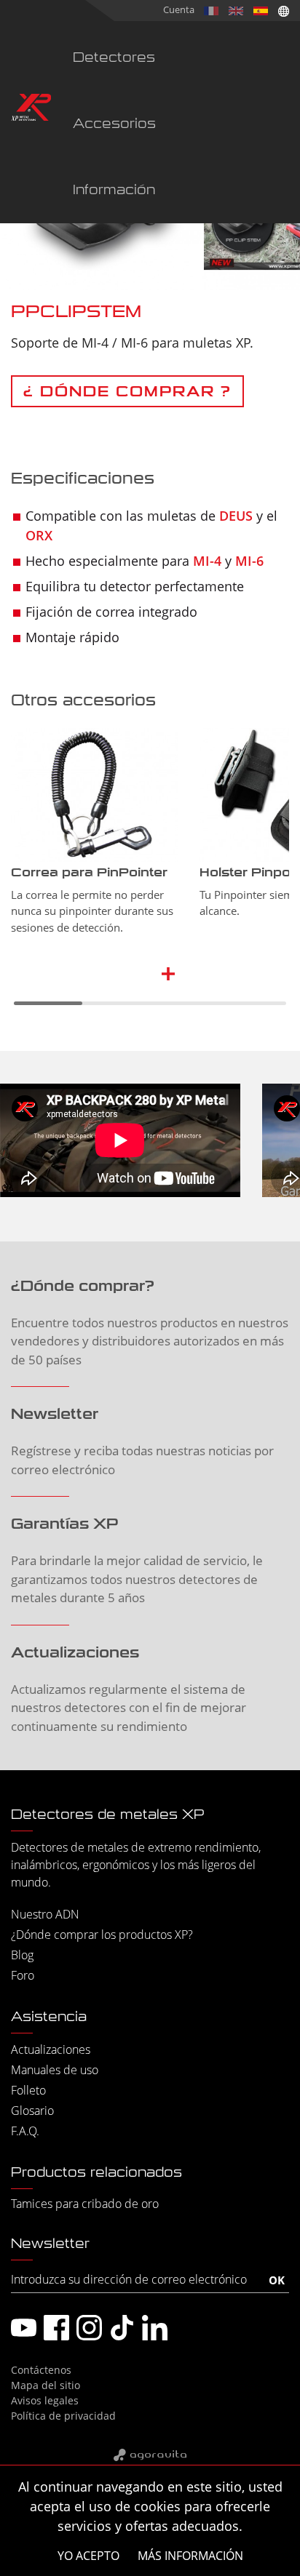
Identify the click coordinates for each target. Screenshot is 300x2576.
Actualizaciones (51, 2049)
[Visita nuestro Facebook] (56, 2328)
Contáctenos (41, 2370)
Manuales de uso (55, 2070)
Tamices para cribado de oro (85, 2204)
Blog (22, 1955)
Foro (23, 1975)
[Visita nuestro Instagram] (89, 2328)
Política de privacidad (63, 2416)
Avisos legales (45, 2400)
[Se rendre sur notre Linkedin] (155, 2328)
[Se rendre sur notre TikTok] (122, 2328)
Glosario (32, 2111)
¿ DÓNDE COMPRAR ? (127, 391)
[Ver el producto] (170, 973)
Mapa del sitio (46, 2385)
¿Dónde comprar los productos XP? (102, 1935)
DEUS (236, 516)
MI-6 (249, 561)
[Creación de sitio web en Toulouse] (150, 2456)
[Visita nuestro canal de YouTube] (24, 2328)
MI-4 (207, 561)
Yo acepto (88, 2556)
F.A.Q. (25, 2131)
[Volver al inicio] (31, 109)
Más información (190, 2556)
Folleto (28, 2090)
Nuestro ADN (45, 1914)
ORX (39, 535)
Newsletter (50, 2244)
